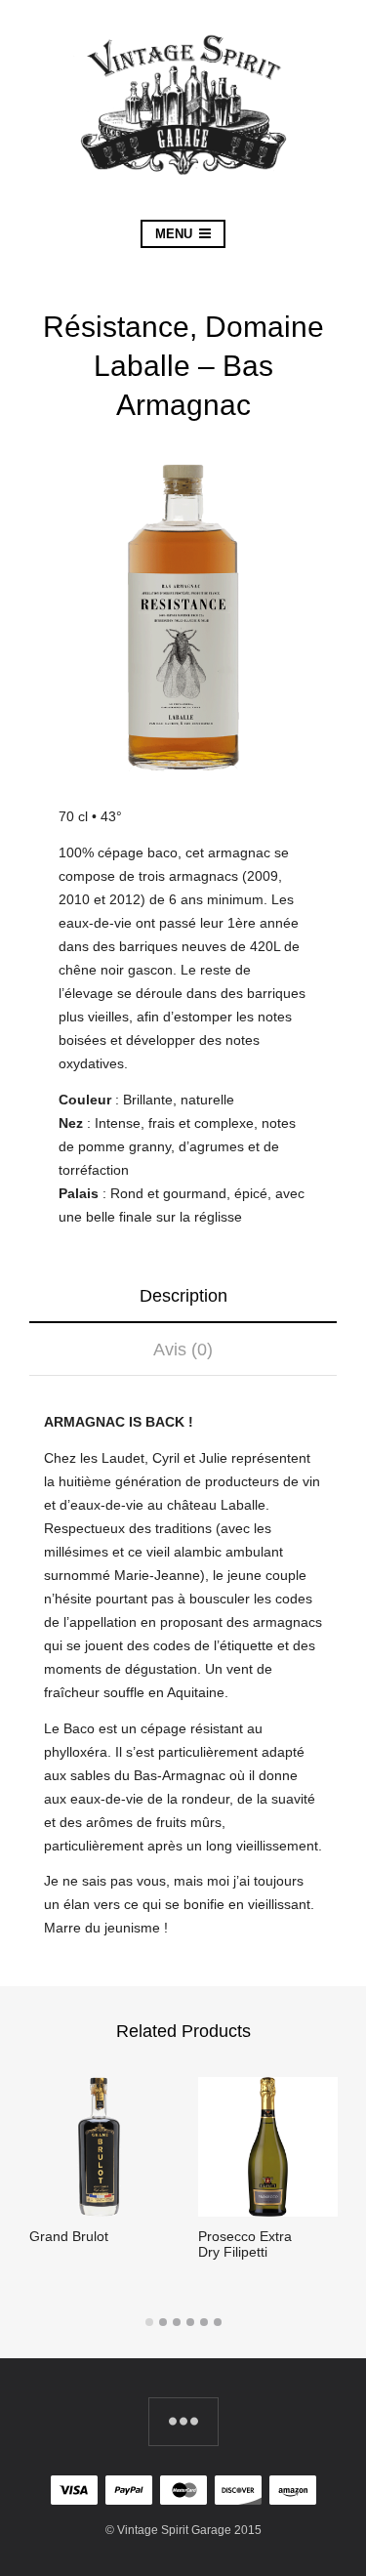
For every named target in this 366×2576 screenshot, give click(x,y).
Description (183, 1296)
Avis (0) (183, 1350)
